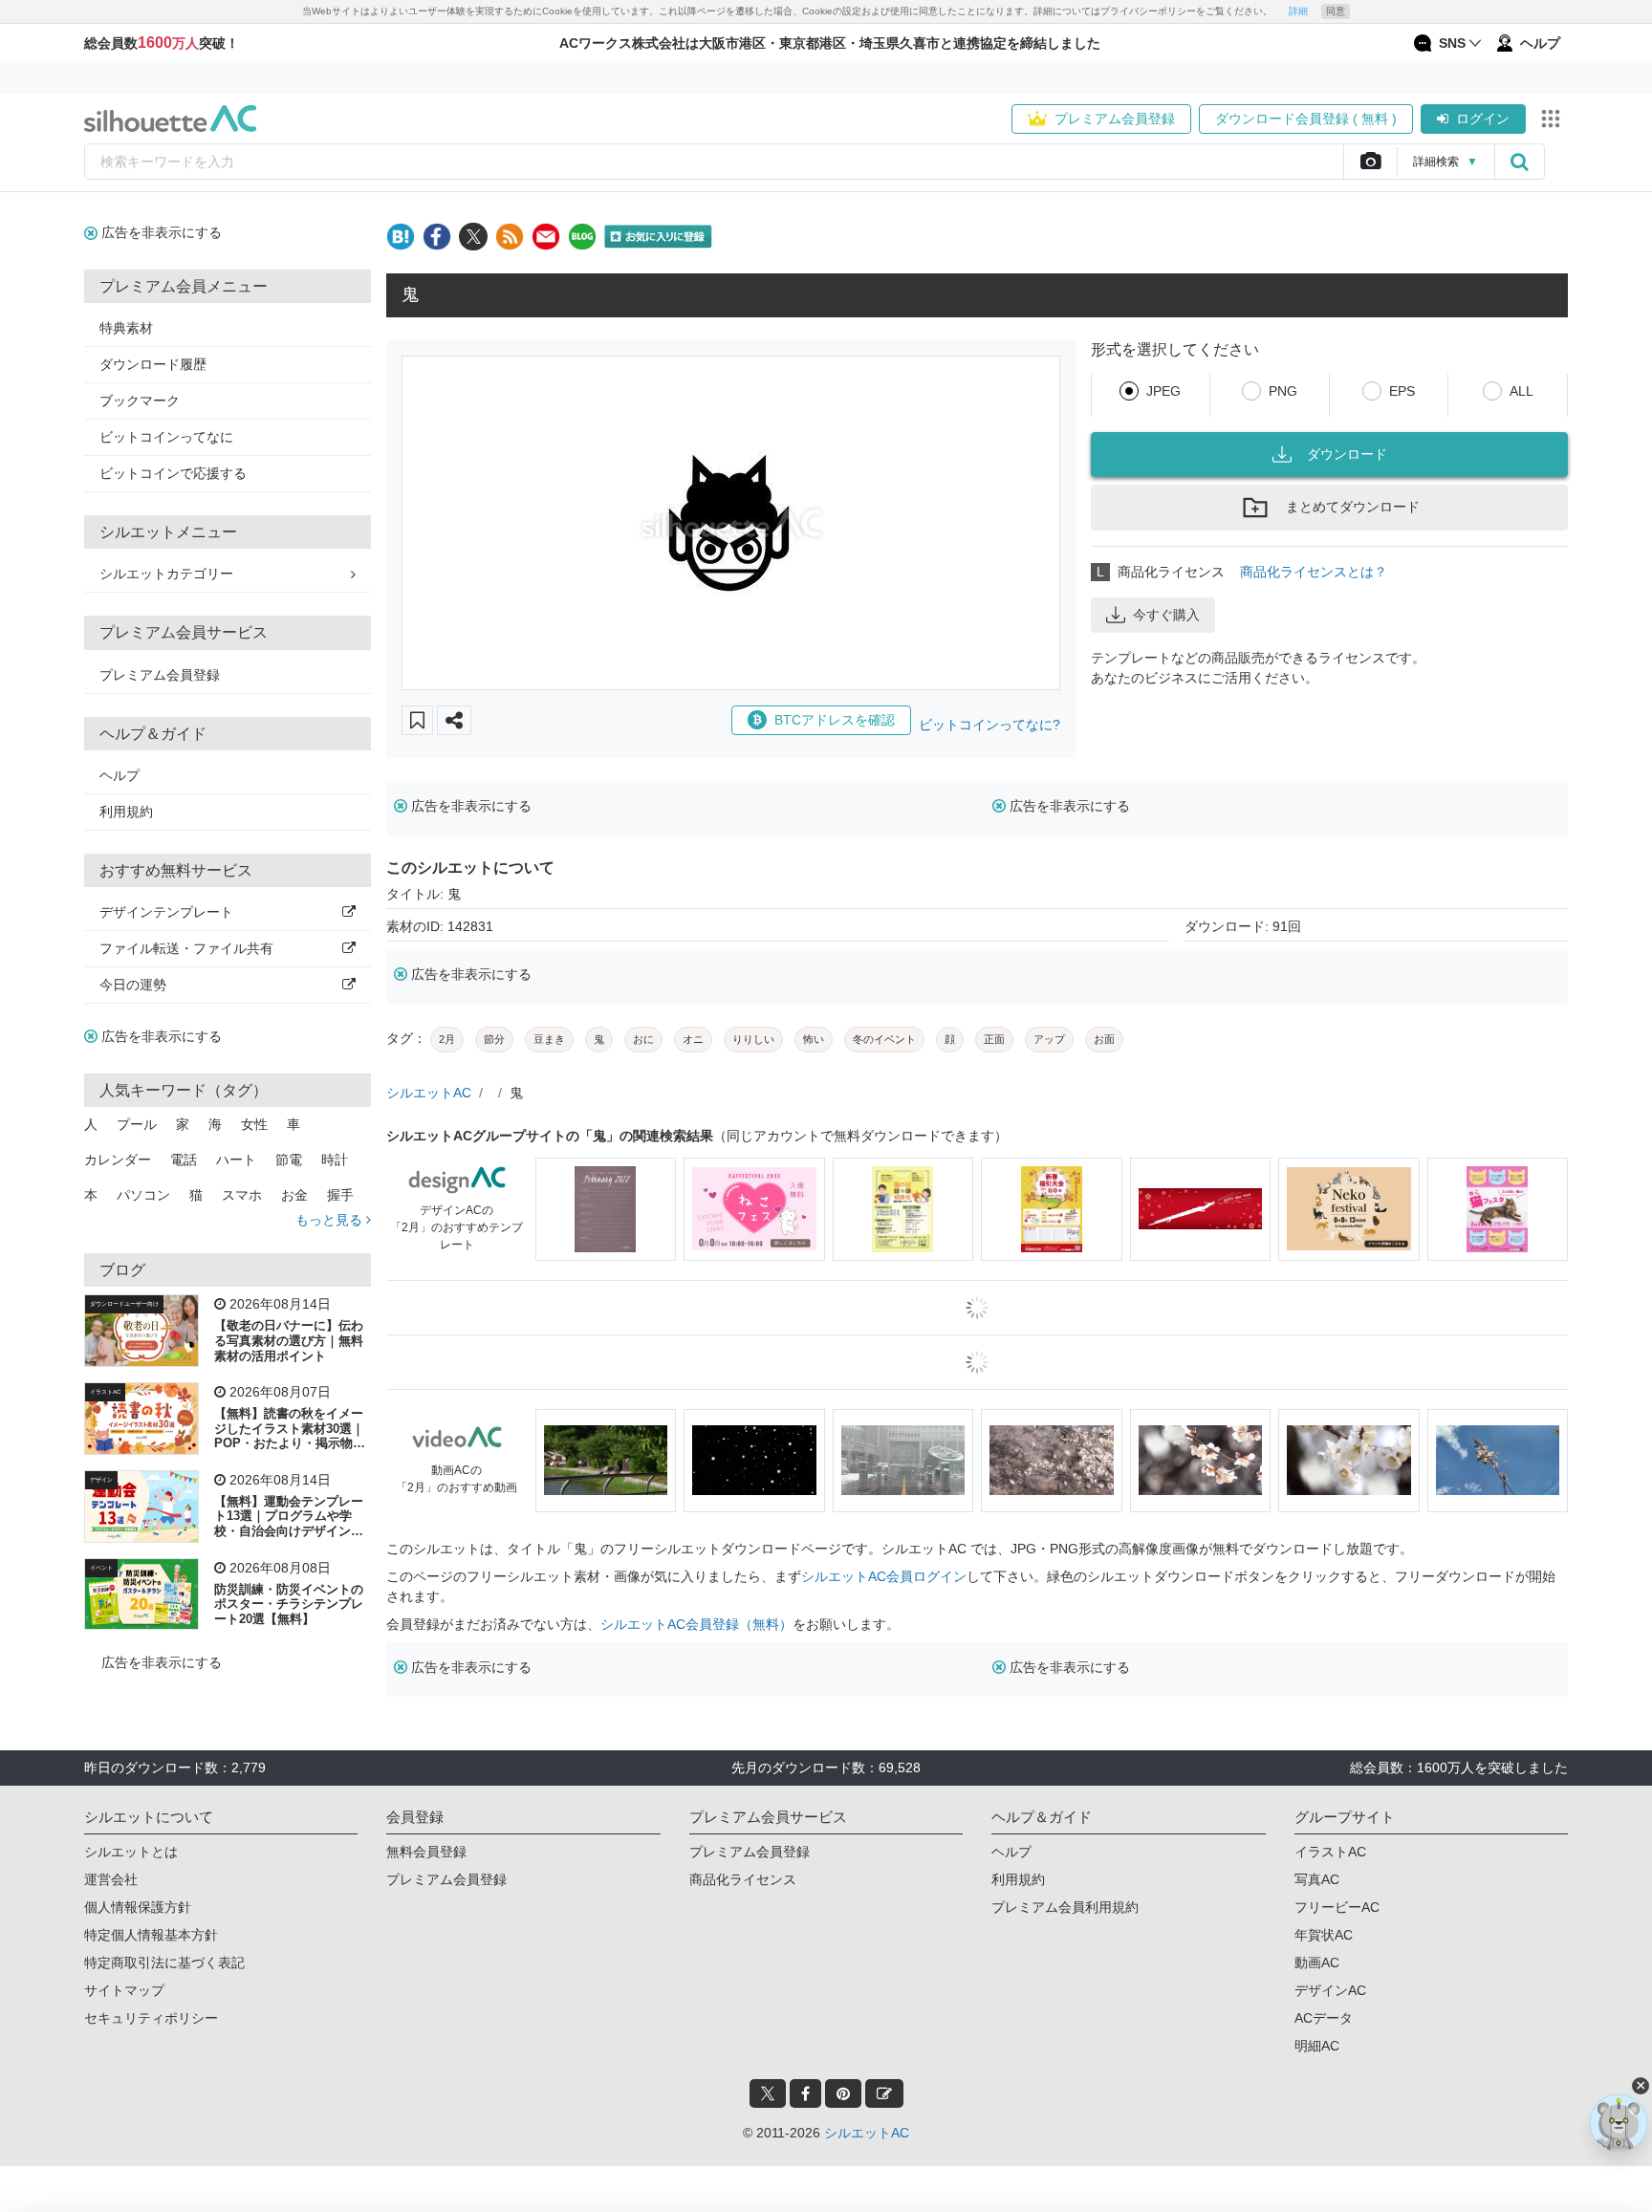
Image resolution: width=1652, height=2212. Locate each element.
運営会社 (111, 1879)
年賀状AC (1324, 1935)
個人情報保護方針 (138, 1907)
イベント (101, 1568)
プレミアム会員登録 (1115, 119)
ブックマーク (140, 401)
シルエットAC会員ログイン (884, 1576)
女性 (254, 1124)
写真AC (1317, 1879)
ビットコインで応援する (173, 473)
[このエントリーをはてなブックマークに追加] (401, 237)
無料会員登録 (426, 1852)
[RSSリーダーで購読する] (510, 237)
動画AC (1317, 1963)
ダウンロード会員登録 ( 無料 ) (1306, 119)
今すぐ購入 (1166, 615)
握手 (340, 1195)
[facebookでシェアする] (437, 237)
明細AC (1317, 2046)
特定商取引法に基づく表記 (164, 1963)
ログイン (1483, 119)
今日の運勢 (133, 985)
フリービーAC (1337, 1907)
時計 (335, 1160)
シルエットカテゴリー (166, 574)
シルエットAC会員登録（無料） (696, 1624)
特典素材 (126, 328)
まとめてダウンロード (1353, 507)
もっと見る (331, 1220)
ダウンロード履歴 (153, 364)
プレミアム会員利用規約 (1065, 1907)
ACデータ (1324, 2018)
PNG (1283, 391)
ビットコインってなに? (989, 725)
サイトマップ (124, 1990)
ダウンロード (1347, 454)
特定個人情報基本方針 (151, 1935)
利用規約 (126, 812)
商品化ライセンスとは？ (1314, 572)
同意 (1336, 11)
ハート (236, 1160)
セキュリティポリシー (151, 2018)
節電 (289, 1160)
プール (137, 1124)
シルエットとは (131, 1852)
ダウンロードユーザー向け (124, 1304)
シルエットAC (429, 1093)
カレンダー (118, 1160)
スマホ (242, 1195)
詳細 (1298, 11)
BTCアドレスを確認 (835, 720)
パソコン (143, 1195)
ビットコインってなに (166, 437)
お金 (294, 1195)
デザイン (101, 1480)
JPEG (1163, 391)
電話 (184, 1160)
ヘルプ (120, 775)
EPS (1402, 391)
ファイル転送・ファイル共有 (186, 948)
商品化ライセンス (743, 1879)
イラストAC (105, 1392)
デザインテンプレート (166, 912)
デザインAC (1330, 1990)
